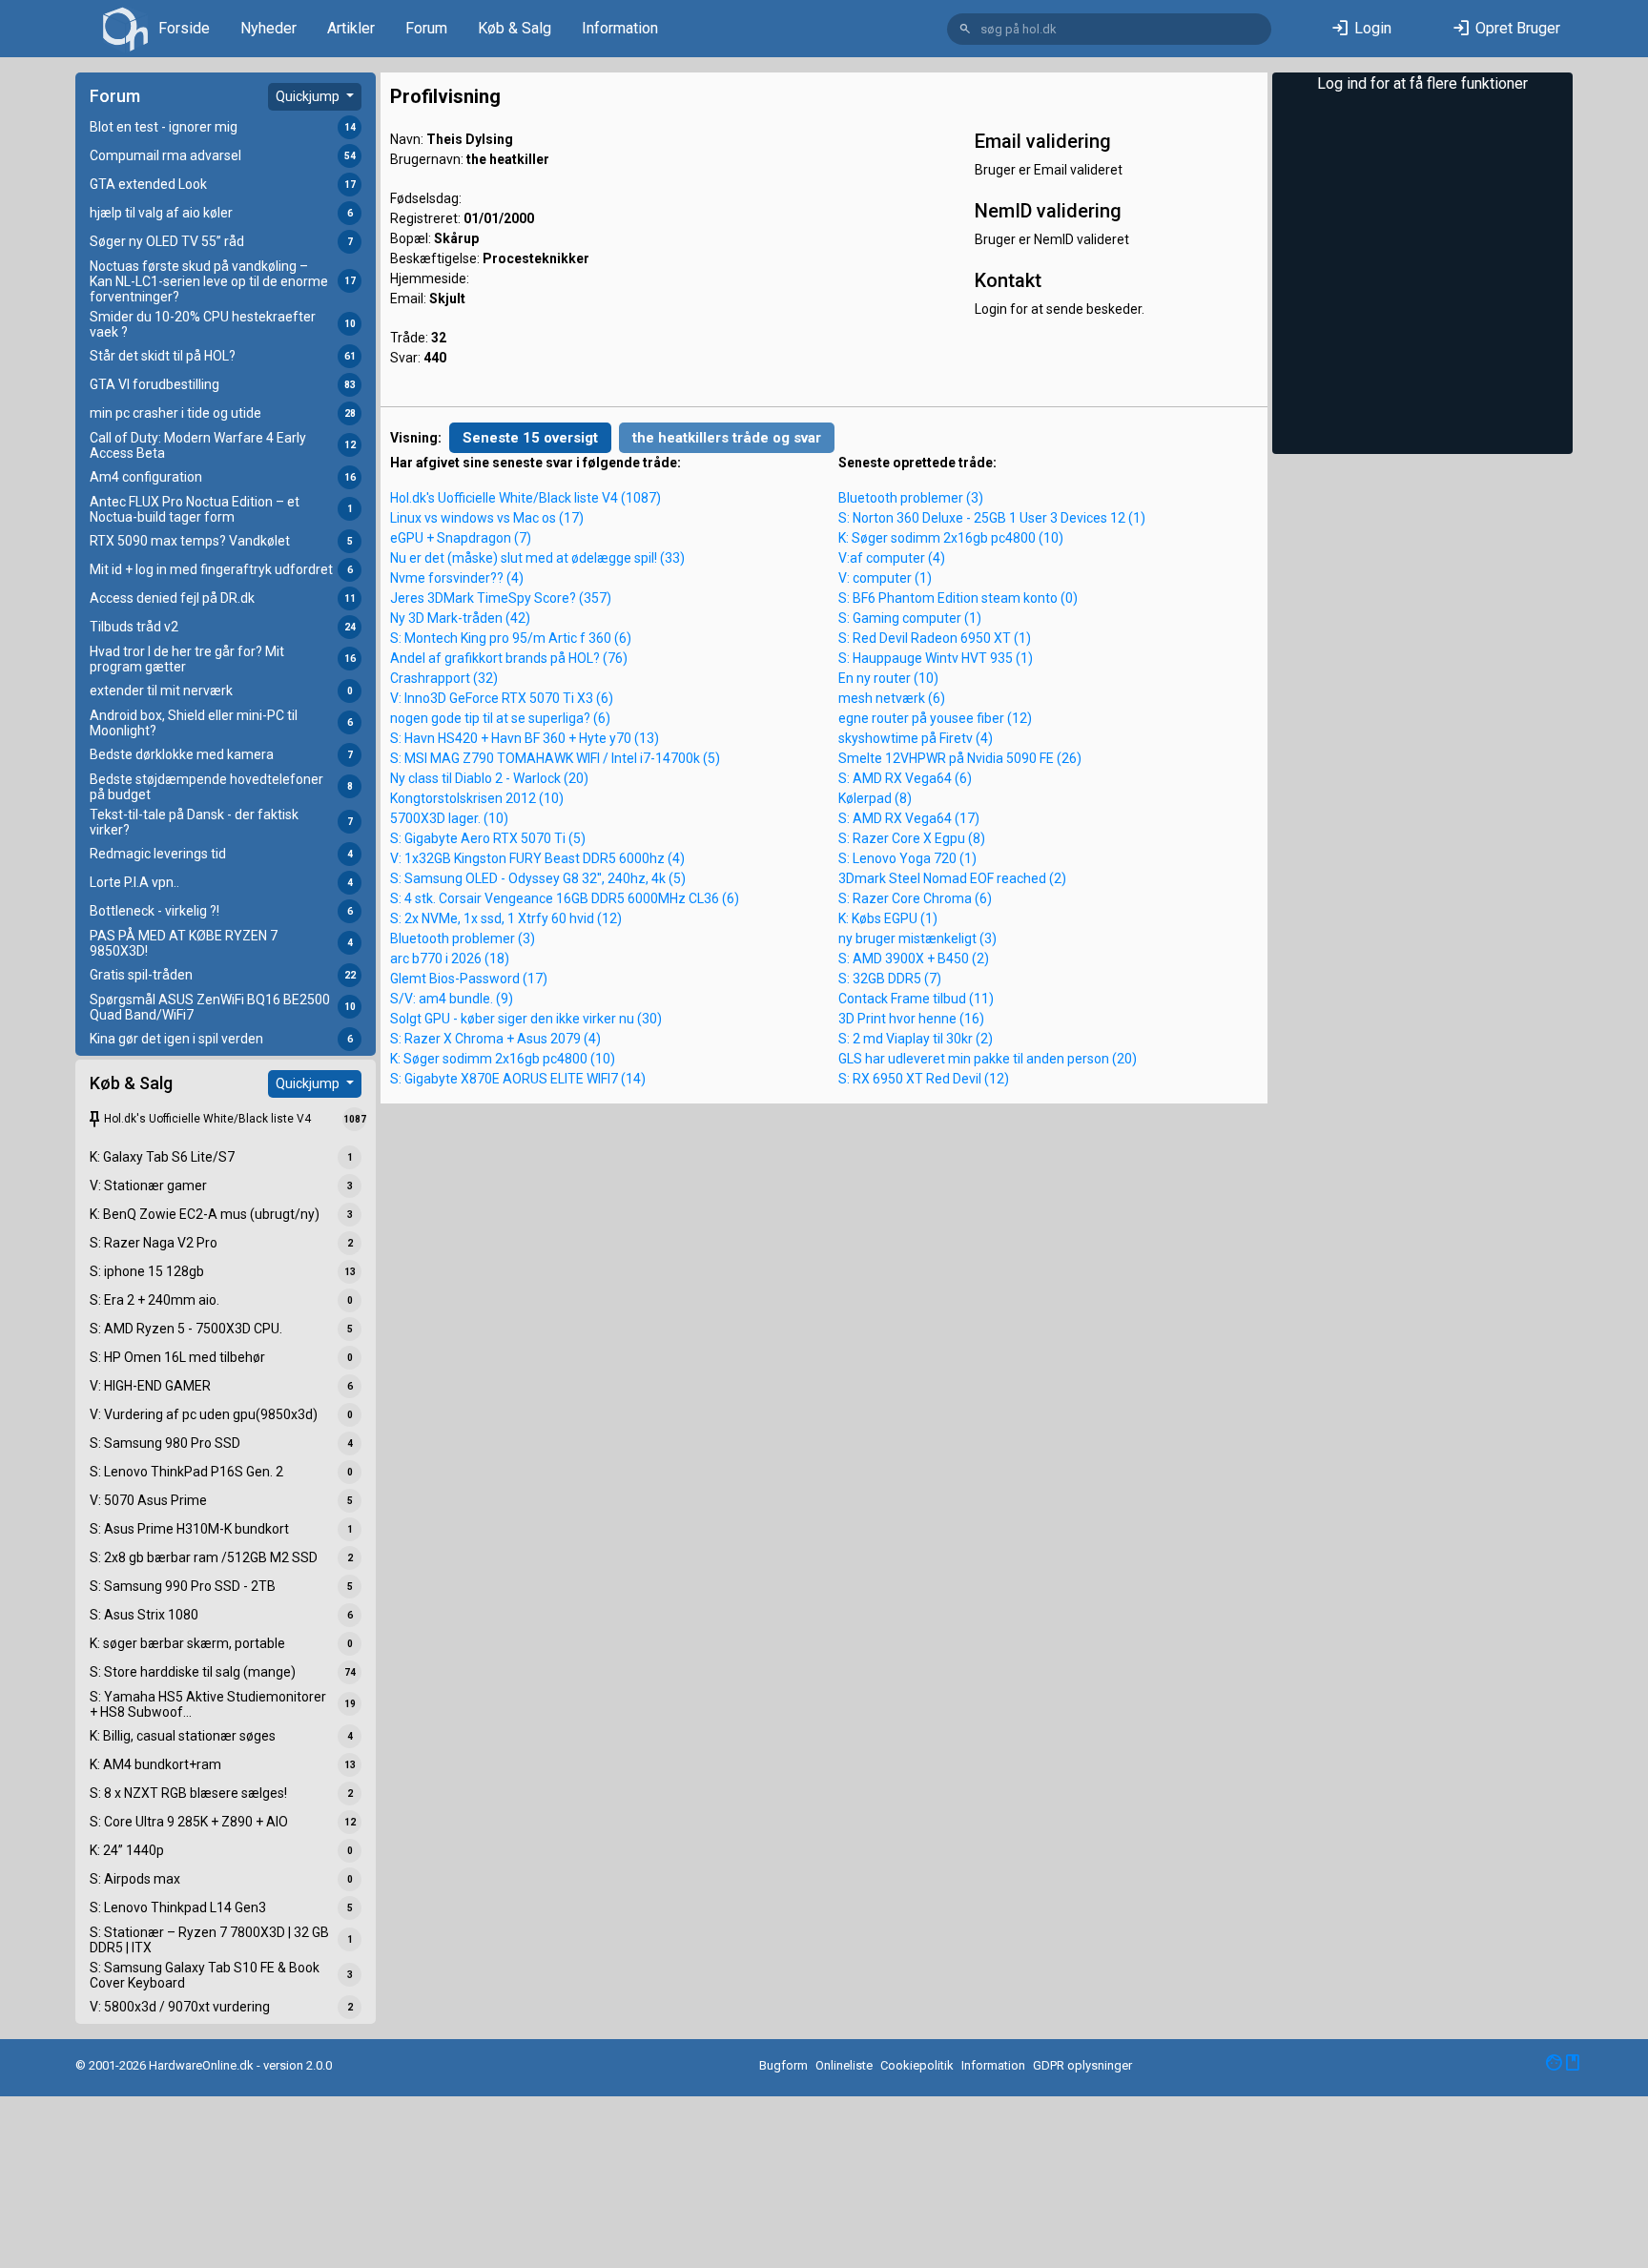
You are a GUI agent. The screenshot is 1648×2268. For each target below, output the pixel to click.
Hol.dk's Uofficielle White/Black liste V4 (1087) (525, 498)
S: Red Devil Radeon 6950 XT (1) (935, 638)
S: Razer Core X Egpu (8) (912, 838)
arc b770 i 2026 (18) (450, 959)
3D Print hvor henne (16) (911, 1019)
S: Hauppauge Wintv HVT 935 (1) (936, 658)
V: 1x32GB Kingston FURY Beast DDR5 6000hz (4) (537, 858)
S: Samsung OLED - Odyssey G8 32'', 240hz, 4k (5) (538, 878)
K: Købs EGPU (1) (888, 918)
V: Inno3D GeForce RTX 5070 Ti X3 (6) (502, 698)
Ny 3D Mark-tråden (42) (460, 618)
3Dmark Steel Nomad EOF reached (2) (952, 878)
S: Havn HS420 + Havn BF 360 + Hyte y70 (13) (525, 738)
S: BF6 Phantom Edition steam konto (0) (958, 598)
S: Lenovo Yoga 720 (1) (907, 858)
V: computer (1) (885, 578)
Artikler (351, 28)
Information (620, 28)
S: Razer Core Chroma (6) (915, 898)
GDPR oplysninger (1082, 2065)
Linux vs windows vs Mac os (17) (487, 518)
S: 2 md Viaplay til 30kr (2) (916, 1039)
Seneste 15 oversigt (530, 438)
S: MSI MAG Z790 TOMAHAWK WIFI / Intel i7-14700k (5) (555, 758)
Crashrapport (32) (444, 678)
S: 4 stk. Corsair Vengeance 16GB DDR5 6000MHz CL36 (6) (565, 898)
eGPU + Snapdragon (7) (461, 538)
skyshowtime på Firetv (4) (916, 738)
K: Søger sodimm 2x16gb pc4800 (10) (503, 1059)
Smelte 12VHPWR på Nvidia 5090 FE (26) (960, 758)
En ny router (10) (888, 678)
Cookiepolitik (917, 2065)
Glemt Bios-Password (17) (469, 979)
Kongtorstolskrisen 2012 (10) (477, 798)
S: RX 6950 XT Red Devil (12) (924, 1079)
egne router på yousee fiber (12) (935, 718)
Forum (426, 28)
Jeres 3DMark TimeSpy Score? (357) (501, 598)
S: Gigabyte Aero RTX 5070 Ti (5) (488, 838)
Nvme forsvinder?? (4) (457, 578)
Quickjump (309, 96)
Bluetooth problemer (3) (463, 938)
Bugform (783, 2065)
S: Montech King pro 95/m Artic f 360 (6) (511, 638)
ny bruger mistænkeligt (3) (917, 938)
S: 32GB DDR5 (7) (890, 979)
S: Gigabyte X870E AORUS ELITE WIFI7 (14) (518, 1079)
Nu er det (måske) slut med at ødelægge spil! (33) (537, 558)
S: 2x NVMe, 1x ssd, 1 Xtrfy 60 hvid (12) (506, 918)
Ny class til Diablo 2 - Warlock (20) (489, 778)
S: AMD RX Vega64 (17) (909, 818)
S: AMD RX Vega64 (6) (905, 778)
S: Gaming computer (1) (910, 618)
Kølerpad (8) (875, 798)
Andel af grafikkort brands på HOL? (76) (509, 658)
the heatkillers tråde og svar (727, 438)
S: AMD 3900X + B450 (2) (914, 959)
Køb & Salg (515, 28)
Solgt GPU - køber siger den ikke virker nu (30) (526, 1019)
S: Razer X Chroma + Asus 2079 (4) (495, 1039)
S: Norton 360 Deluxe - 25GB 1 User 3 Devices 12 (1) (992, 518)
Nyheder (268, 28)
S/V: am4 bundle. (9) (452, 999)
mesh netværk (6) (892, 698)
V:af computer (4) (892, 558)
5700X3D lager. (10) (449, 818)
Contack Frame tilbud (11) (916, 999)
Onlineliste (844, 2065)
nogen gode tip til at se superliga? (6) (500, 718)
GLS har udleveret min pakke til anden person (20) (988, 1059)
